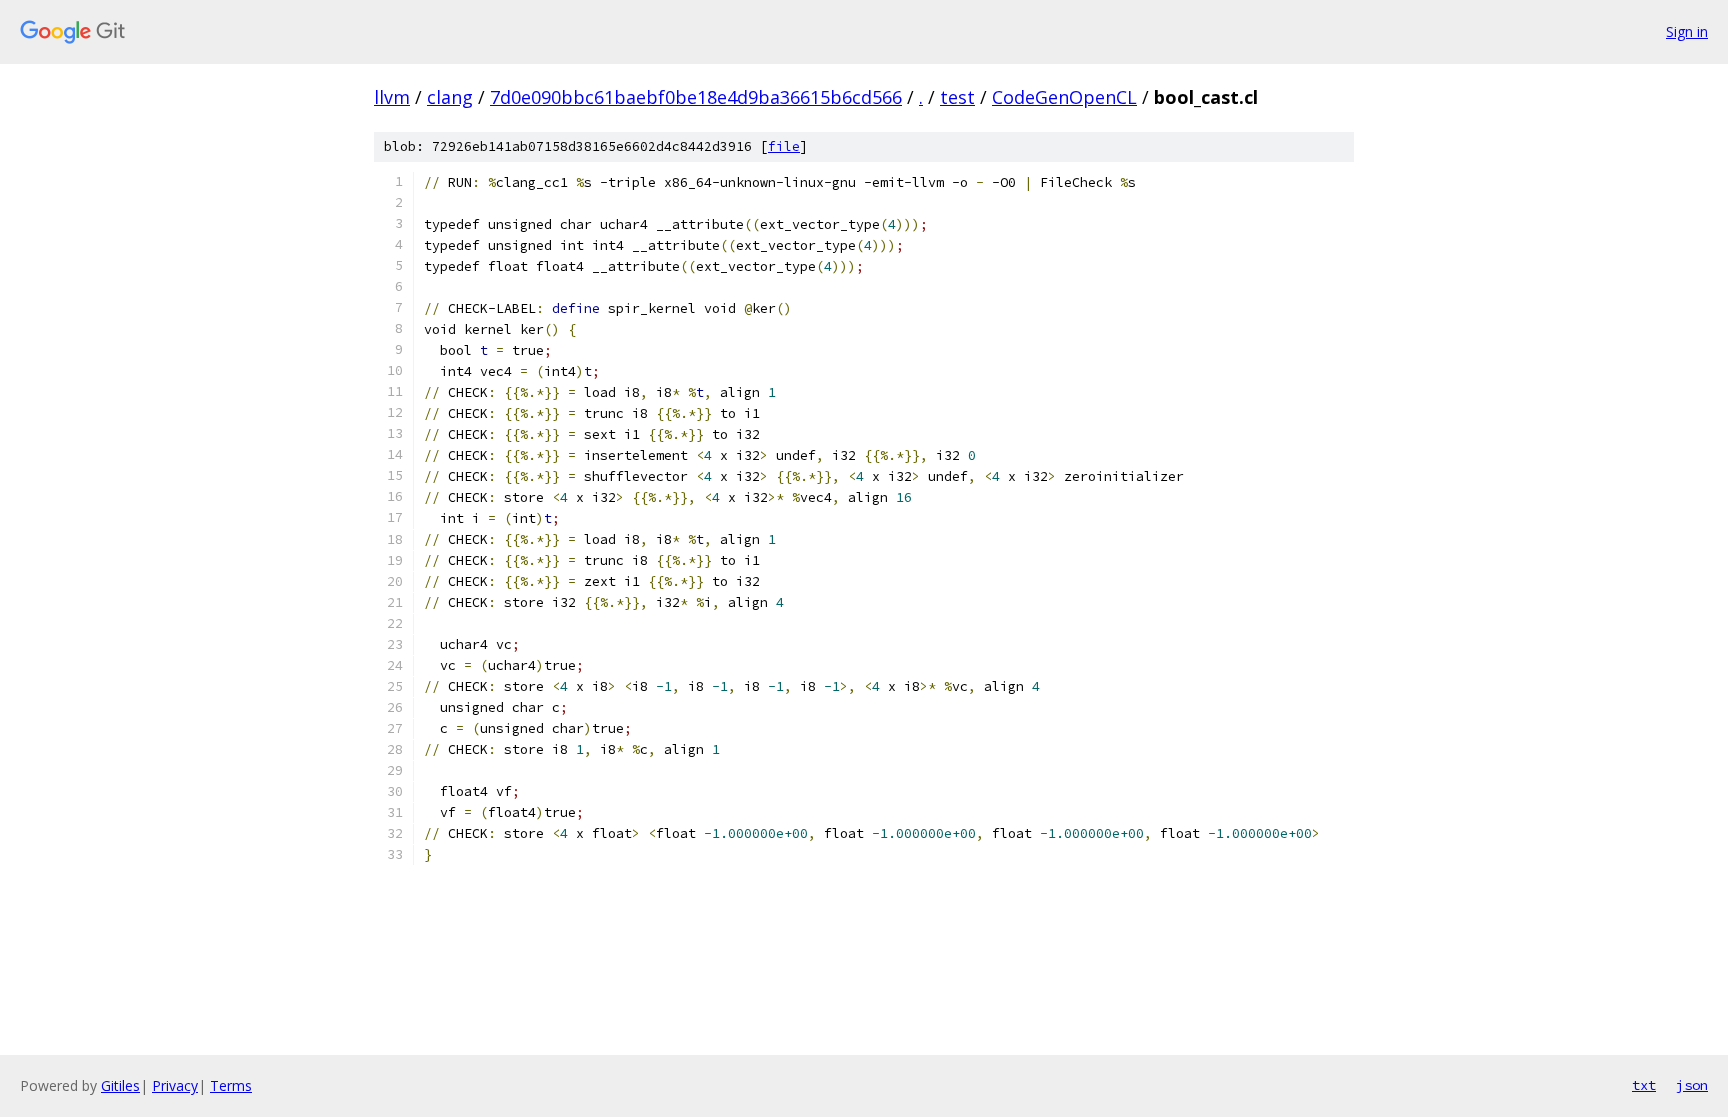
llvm (392, 97)
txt (1644, 1085)
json (1692, 1085)
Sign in (1687, 31)
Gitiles (120, 1085)
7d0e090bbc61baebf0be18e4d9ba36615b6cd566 (696, 97)
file (784, 146)
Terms (231, 1085)
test (957, 97)
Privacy (175, 1085)
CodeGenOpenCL (1064, 97)
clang (450, 97)
